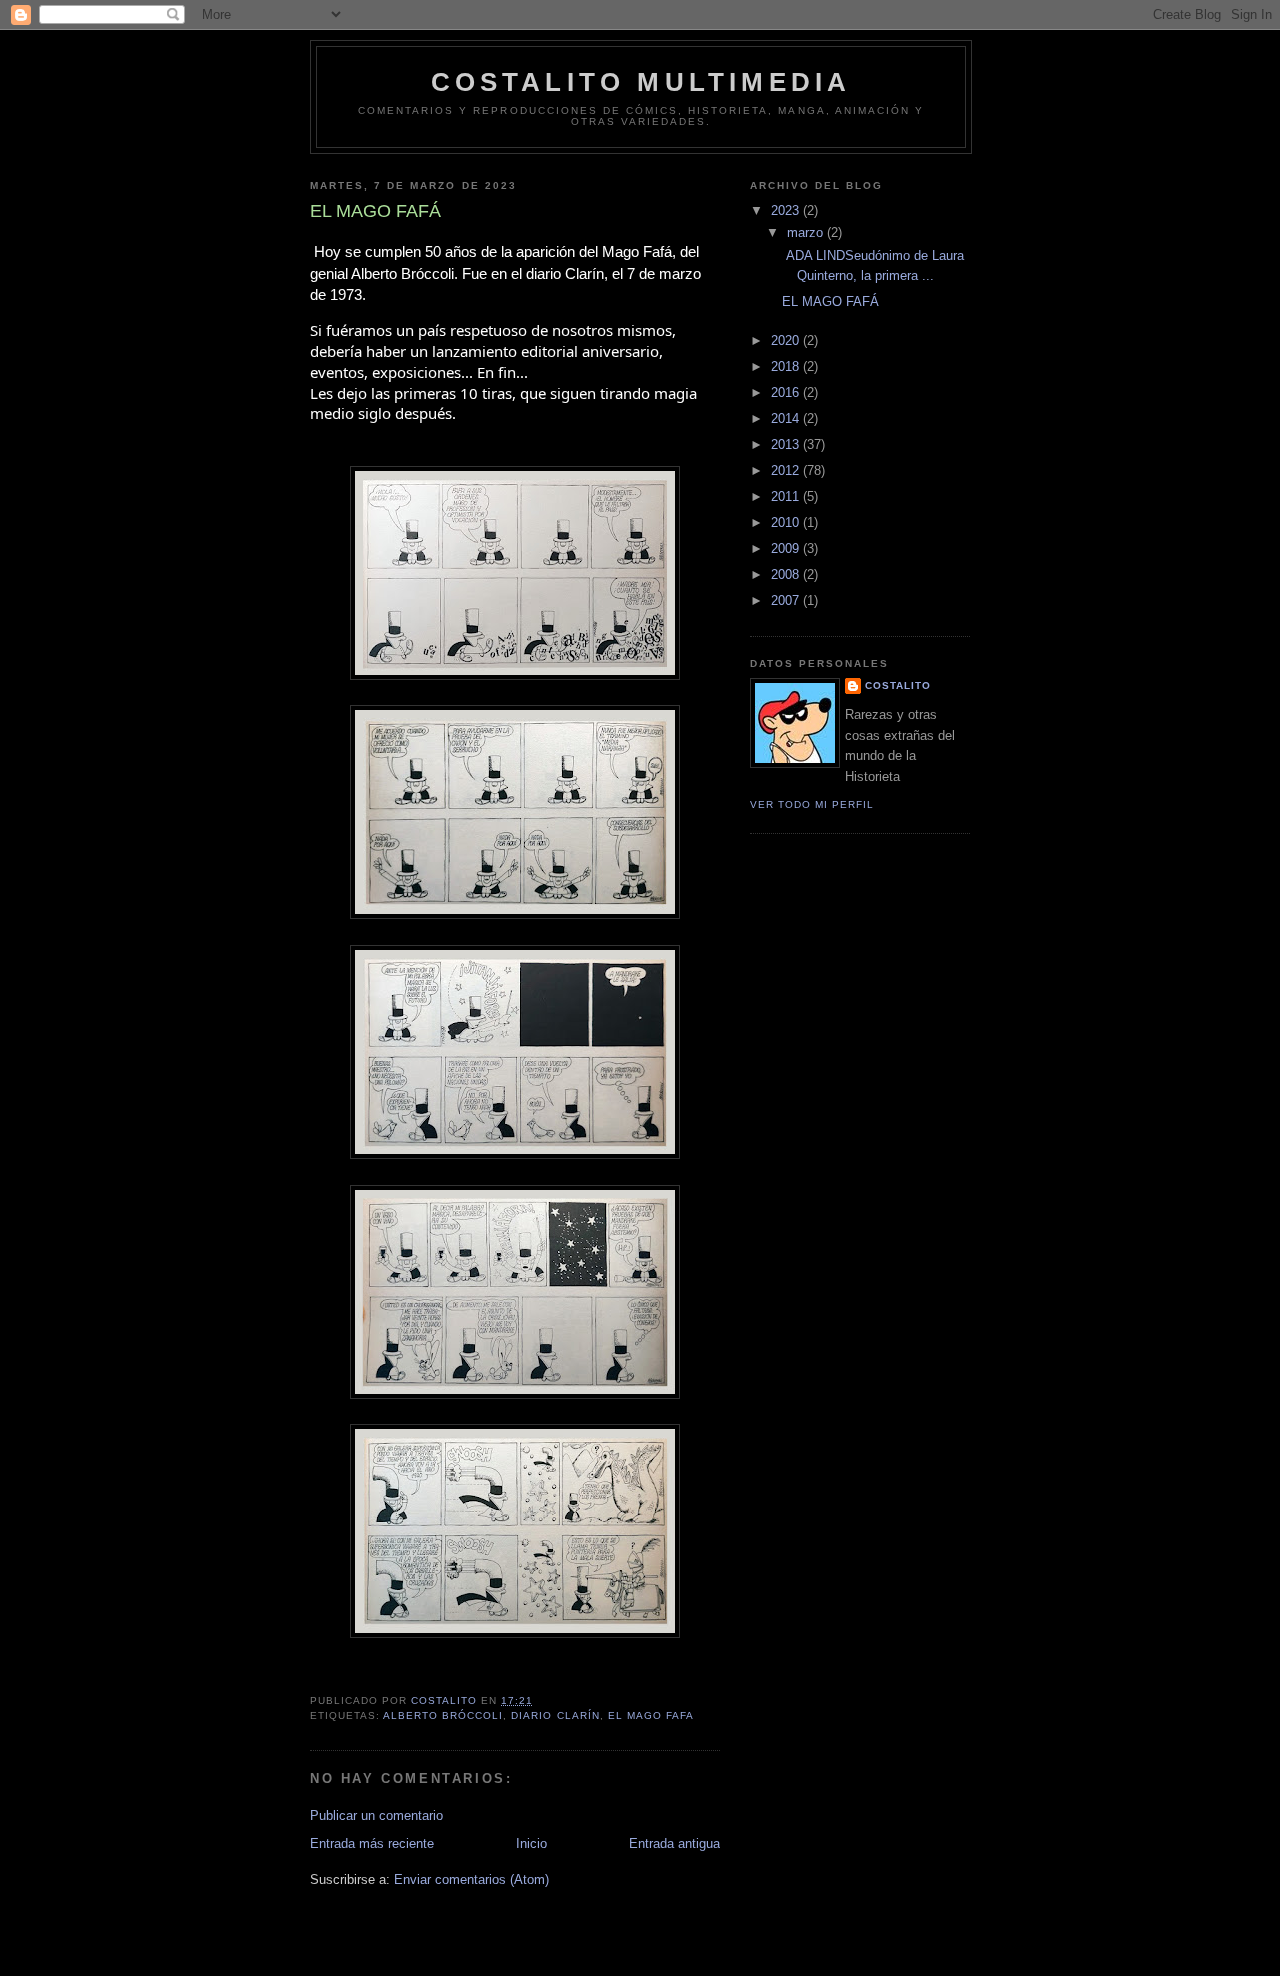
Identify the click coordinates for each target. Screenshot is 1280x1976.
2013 (787, 444)
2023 (787, 210)
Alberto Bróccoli (443, 1715)
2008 (787, 574)
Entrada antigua (674, 1843)
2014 (787, 418)
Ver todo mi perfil (812, 804)
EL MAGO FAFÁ (830, 301)
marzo (807, 232)
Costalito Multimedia (641, 82)
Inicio (531, 1843)
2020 (787, 340)
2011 (787, 496)
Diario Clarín (555, 1715)
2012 (787, 470)
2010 (787, 522)
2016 (787, 392)
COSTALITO (898, 685)
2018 (787, 366)
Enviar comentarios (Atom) (471, 1879)
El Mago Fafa (651, 1715)
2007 (787, 600)
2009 (787, 548)
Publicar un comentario (376, 1815)
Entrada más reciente (372, 1843)
